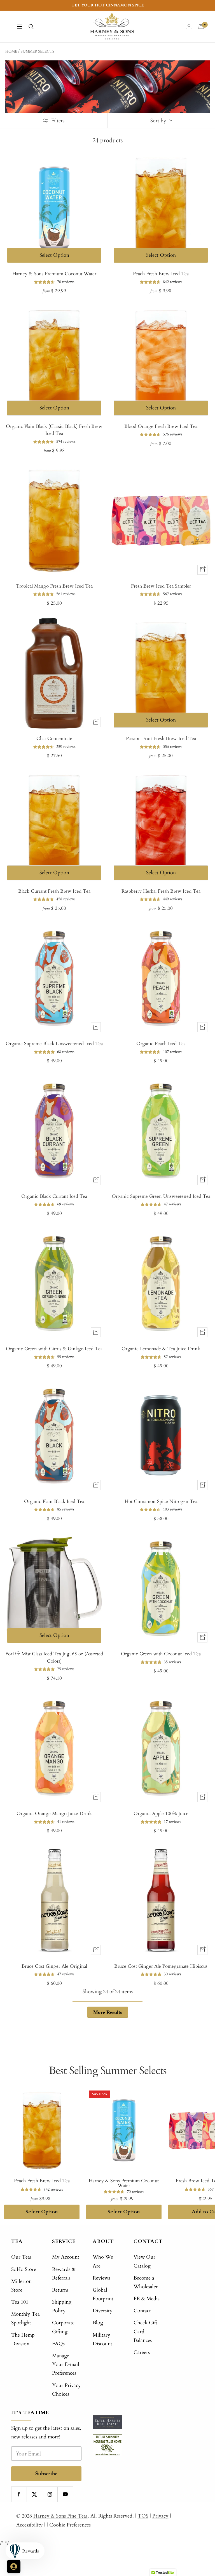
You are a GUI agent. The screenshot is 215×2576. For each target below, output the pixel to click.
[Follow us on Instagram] (50, 2494)
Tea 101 (20, 2302)
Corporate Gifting (63, 2327)
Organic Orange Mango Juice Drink (54, 1813)
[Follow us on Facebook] (19, 2494)
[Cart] (201, 27)
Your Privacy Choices (66, 2390)
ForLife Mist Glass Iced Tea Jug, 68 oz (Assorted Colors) (54, 1657)
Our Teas (21, 2257)
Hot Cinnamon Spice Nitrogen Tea (161, 1501)
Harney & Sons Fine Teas (60, 2516)
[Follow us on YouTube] (65, 2494)
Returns (60, 2290)
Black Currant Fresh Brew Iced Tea (54, 891)
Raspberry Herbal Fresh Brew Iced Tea (161, 891)
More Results (108, 2012)
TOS (143, 2516)
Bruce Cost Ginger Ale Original (54, 1966)
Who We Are (103, 2261)
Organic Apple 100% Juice (161, 1813)
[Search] (31, 27)
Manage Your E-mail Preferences (66, 2364)
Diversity (103, 2311)
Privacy (160, 2516)
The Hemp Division (23, 2339)
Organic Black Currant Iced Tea (54, 1196)
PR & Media (147, 2299)
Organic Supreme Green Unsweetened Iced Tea (161, 1196)
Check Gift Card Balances (145, 2331)
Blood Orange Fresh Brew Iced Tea (161, 426)
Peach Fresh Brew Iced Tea (161, 274)
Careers (142, 2352)
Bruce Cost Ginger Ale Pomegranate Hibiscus (161, 1966)
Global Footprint (103, 2294)
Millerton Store (21, 2286)
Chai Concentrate (54, 738)
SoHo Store (24, 2269)
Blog (98, 2323)
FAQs (58, 2344)
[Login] (189, 27)
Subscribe (46, 2474)
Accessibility (30, 2525)
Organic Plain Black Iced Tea (54, 1501)
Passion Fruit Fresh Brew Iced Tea (161, 738)
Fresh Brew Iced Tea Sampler (161, 586)
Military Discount (102, 2339)
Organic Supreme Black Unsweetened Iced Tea (54, 1044)
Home (11, 51)
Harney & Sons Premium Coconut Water (54, 274)
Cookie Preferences (70, 2525)
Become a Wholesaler (146, 2282)
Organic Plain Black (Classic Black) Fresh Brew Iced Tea (54, 430)
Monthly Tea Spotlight (25, 2318)
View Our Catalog (144, 2261)
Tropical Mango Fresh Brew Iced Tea (54, 586)
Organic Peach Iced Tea (161, 1044)
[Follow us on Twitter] (34, 2494)
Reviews (101, 2278)
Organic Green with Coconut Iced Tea (161, 1654)
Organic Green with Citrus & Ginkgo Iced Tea (54, 1349)
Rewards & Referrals (64, 2274)
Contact (142, 2311)
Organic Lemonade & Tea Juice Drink (161, 1349)
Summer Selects (38, 51)
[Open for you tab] (14, 2566)
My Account (66, 2257)
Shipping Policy (62, 2306)
